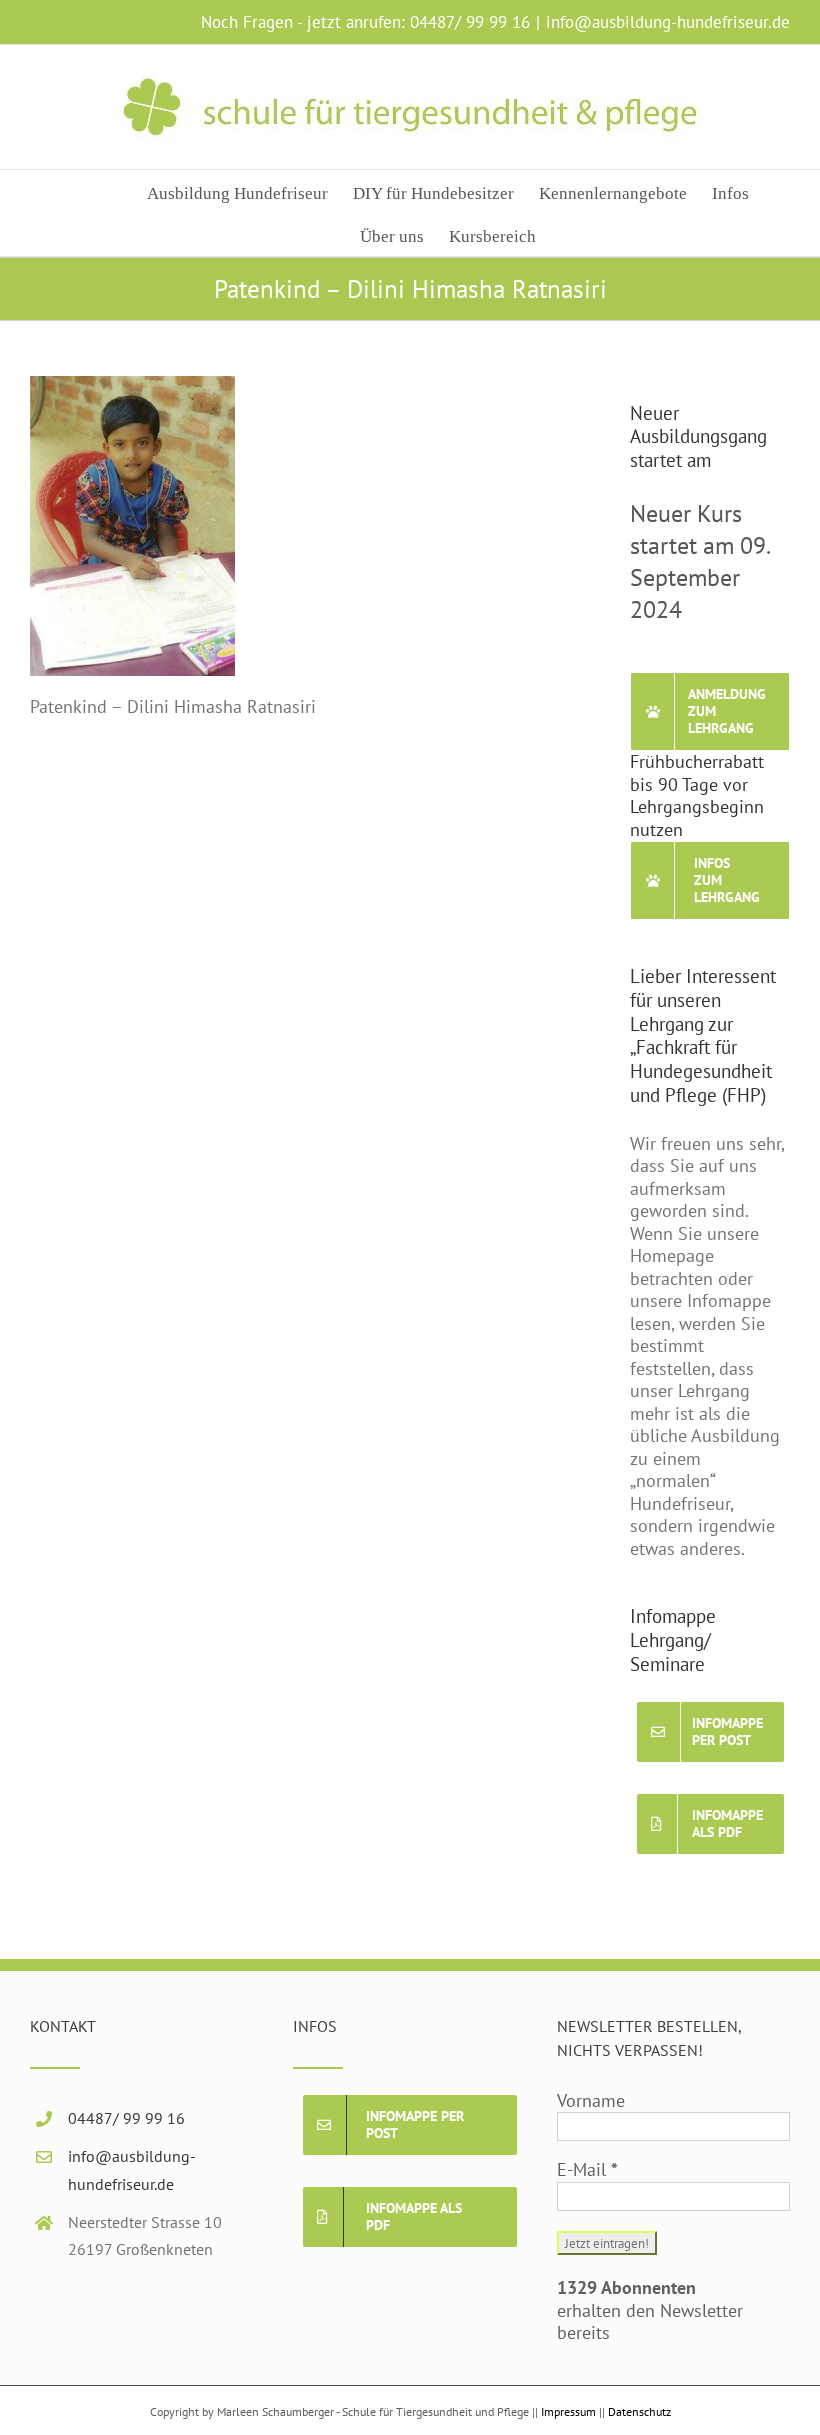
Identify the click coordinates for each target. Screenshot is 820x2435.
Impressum (568, 2411)
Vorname (591, 2101)
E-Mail (587, 2170)
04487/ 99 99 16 (470, 22)
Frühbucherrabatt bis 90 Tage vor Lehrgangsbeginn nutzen (697, 795)
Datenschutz (639, 2411)
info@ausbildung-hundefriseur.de (668, 22)
